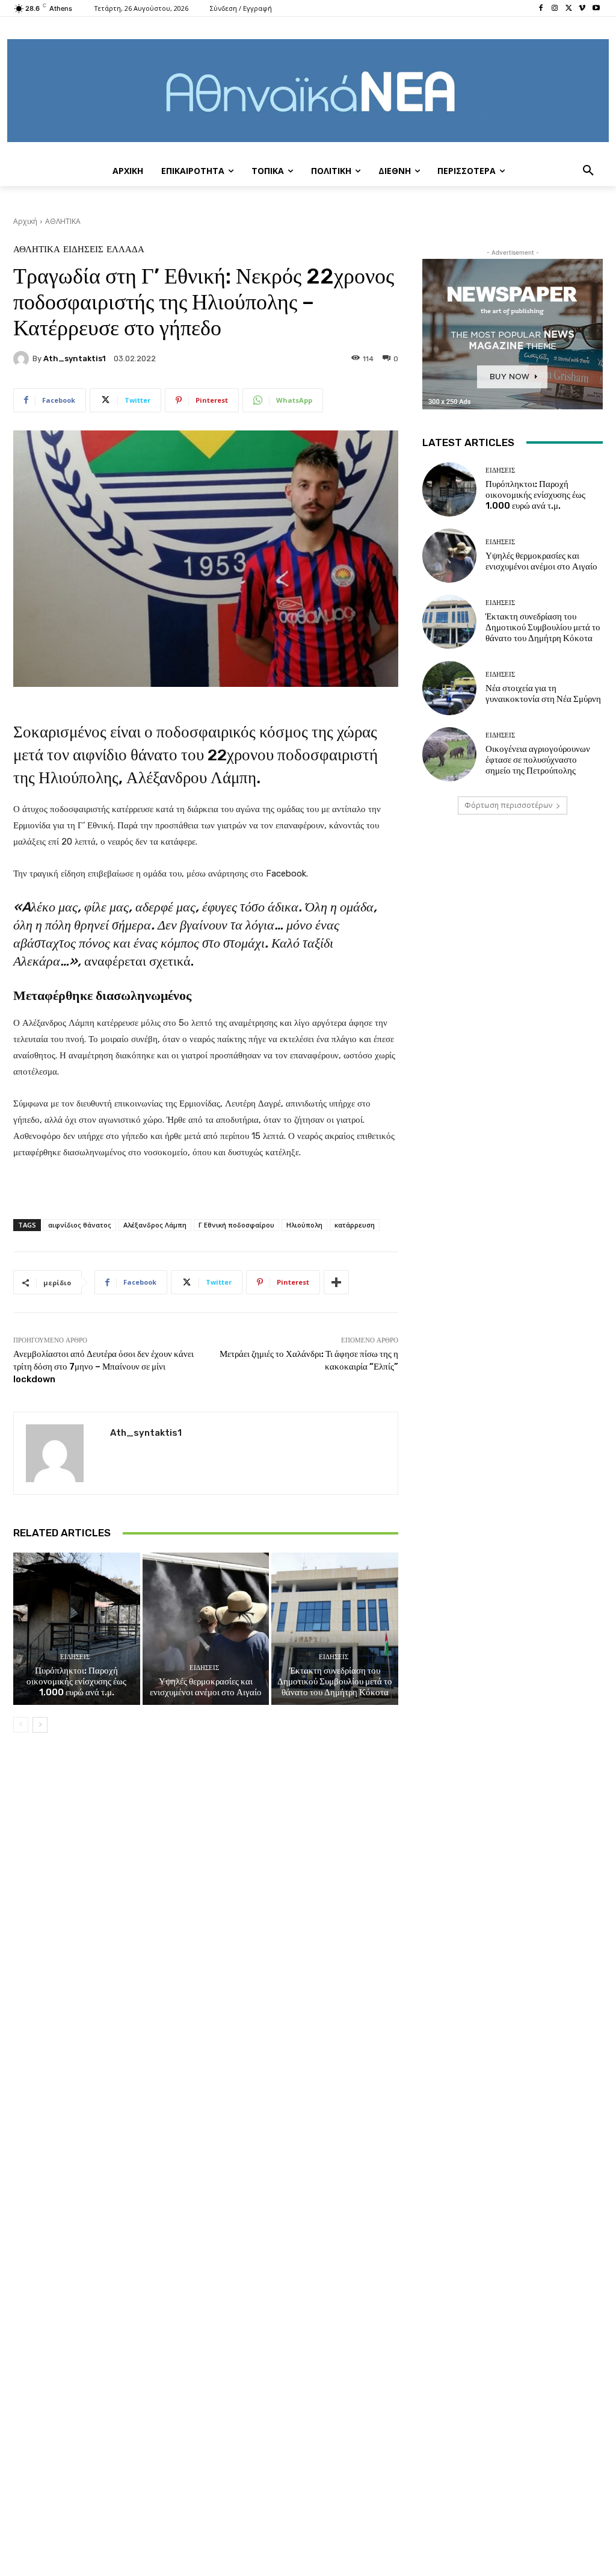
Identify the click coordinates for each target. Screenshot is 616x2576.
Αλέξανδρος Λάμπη (155, 1225)
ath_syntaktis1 (75, 358)
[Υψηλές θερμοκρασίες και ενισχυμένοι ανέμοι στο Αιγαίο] (206, 1629)
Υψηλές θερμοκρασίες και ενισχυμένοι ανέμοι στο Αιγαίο (206, 1687)
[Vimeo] (582, 9)
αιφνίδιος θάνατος (80, 1225)
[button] (588, 171)
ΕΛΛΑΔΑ (125, 250)
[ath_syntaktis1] (23, 359)
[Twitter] (569, 9)
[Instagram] (555, 9)
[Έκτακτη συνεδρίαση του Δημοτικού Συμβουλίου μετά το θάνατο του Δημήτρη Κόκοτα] (335, 1629)
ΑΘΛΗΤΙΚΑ (63, 221)
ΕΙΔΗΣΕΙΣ (83, 250)
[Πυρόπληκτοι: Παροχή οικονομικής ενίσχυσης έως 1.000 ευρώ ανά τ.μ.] (77, 1629)
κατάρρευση (355, 1225)
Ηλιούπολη (304, 1225)
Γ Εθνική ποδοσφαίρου (236, 1225)
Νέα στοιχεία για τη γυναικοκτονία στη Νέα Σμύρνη (543, 694)
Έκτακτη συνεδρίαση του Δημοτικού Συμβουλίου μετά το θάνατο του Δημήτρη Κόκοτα (335, 1681)
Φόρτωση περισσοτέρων (508, 805)
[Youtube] (596, 9)
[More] (336, 1282)
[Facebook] (541, 9)
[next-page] (40, 1725)
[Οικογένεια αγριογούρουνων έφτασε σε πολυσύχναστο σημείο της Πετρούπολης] (449, 754)
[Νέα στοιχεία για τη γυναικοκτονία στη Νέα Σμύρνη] (449, 688)
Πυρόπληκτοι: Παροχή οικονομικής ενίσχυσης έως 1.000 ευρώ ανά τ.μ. (76, 1681)
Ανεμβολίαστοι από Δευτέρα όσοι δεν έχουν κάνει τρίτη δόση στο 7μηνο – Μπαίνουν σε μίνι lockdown (103, 1367)
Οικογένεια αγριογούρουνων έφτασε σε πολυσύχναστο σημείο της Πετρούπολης (538, 760)
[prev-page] (21, 1725)
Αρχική (25, 221)
